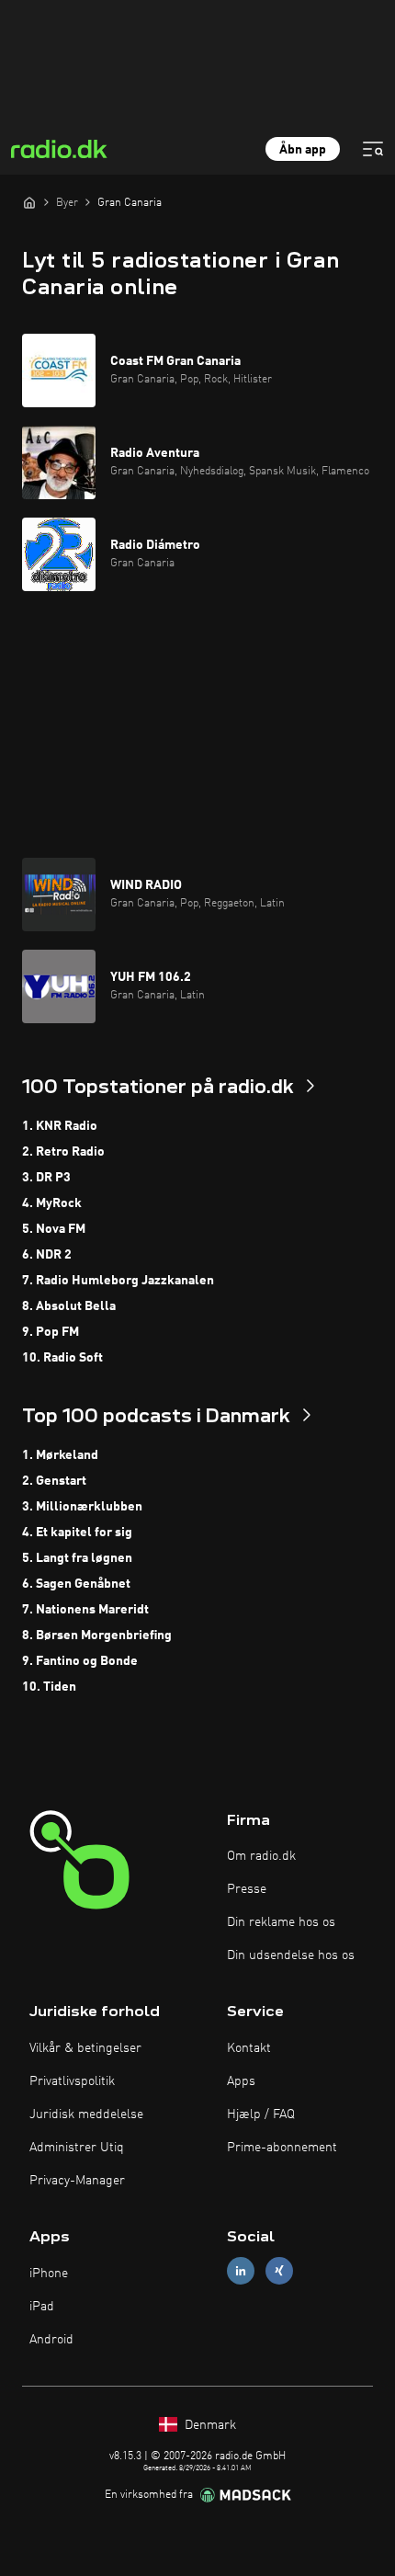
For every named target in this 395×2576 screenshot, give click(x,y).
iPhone (49, 2274)
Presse (247, 1889)
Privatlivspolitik (72, 2081)
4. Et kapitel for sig (77, 1533)
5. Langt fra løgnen (77, 1558)
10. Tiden (49, 1687)
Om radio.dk (261, 1856)
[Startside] (29, 202)
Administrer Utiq (77, 2148)
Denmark (209, 2425)
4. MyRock (52, 1203)
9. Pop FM (51, 1332)
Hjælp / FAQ (261, 2114)
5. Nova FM (54, 1229)
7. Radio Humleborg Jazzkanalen (118, 1281)
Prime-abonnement (282, 2148)
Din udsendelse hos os (291, 1955)
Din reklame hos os (281, 1922)
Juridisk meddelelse (86, 2114)
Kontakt (249, 2048)
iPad (42, 2307)
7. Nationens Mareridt (85, 1610)
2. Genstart (54, 1481)
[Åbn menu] (373, 149)
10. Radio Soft (62, 1358)
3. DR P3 (46, 1178)
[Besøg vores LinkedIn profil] (241, 2271)
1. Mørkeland (60, 1455)
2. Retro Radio (63, 1152)
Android (51, 2340)
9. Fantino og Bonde (80, 1661)
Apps (241, 2081)
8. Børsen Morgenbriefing (97, 1636)
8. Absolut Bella (69, 1306)
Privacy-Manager (77, 2181)
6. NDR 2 (47, 1255)
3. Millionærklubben (82, 1507)
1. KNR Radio (60, 1126)
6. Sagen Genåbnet (76, 1584)
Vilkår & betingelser (85, 2048)
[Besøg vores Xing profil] (279, 2271)
